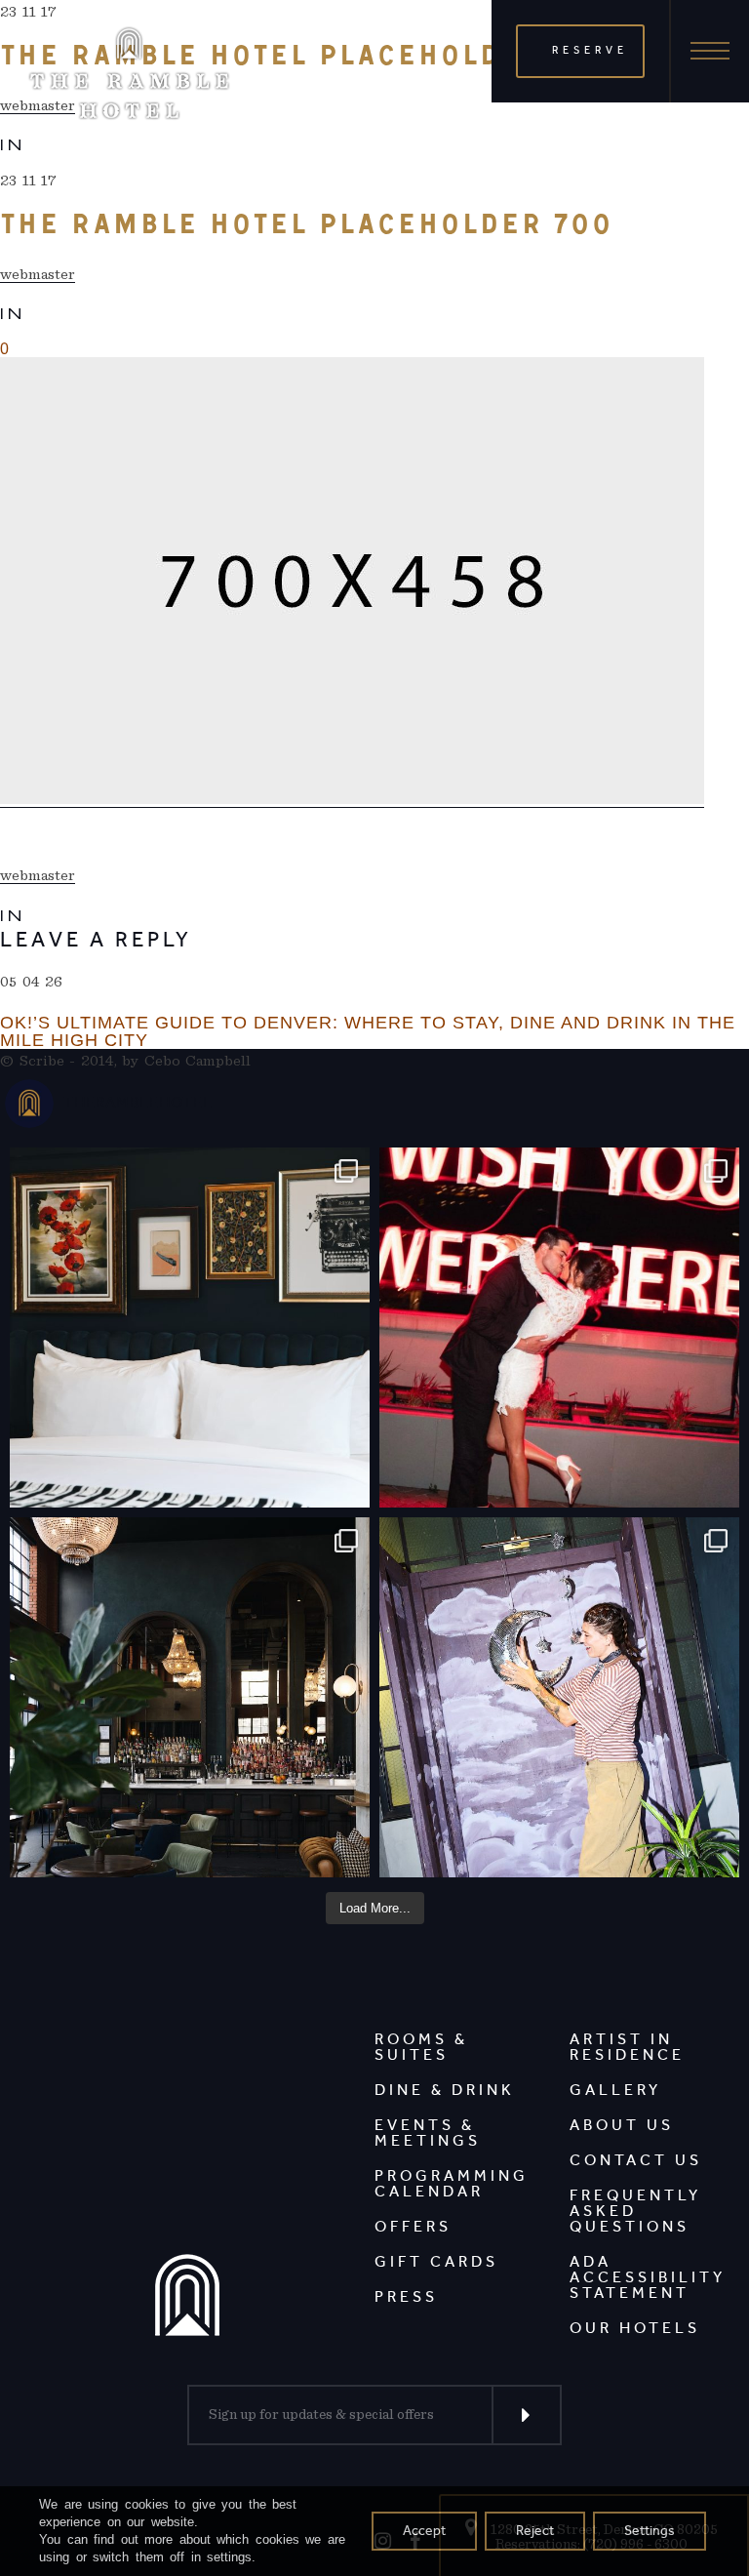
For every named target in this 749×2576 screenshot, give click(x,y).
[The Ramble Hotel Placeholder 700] (352, 583)
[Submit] (527, 2415)
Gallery (615, 2090)
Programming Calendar (452, 2183)
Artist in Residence (627, 2047)
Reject (535, 2531)
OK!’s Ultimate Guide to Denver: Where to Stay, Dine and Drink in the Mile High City (368, 1031)
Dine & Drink (445, 2090)
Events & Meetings (428, 2133)
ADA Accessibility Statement (648, 2277)
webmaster (38, 274)
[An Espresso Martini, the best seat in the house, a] (190, 1697)
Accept (424, 2531)
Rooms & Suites (421, 2047)
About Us (622, 2125)
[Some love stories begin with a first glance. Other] (559, 1328)
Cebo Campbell (198, 1061)
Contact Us (636, 2160)
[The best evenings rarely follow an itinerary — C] (190, 1328)
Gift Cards (436, 2261)
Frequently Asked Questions (635, 2211)
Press (406, 2296)
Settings (650, 2531)
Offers (413, 2226)
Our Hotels (635, 2328)
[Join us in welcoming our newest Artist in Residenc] (559, 1697)
